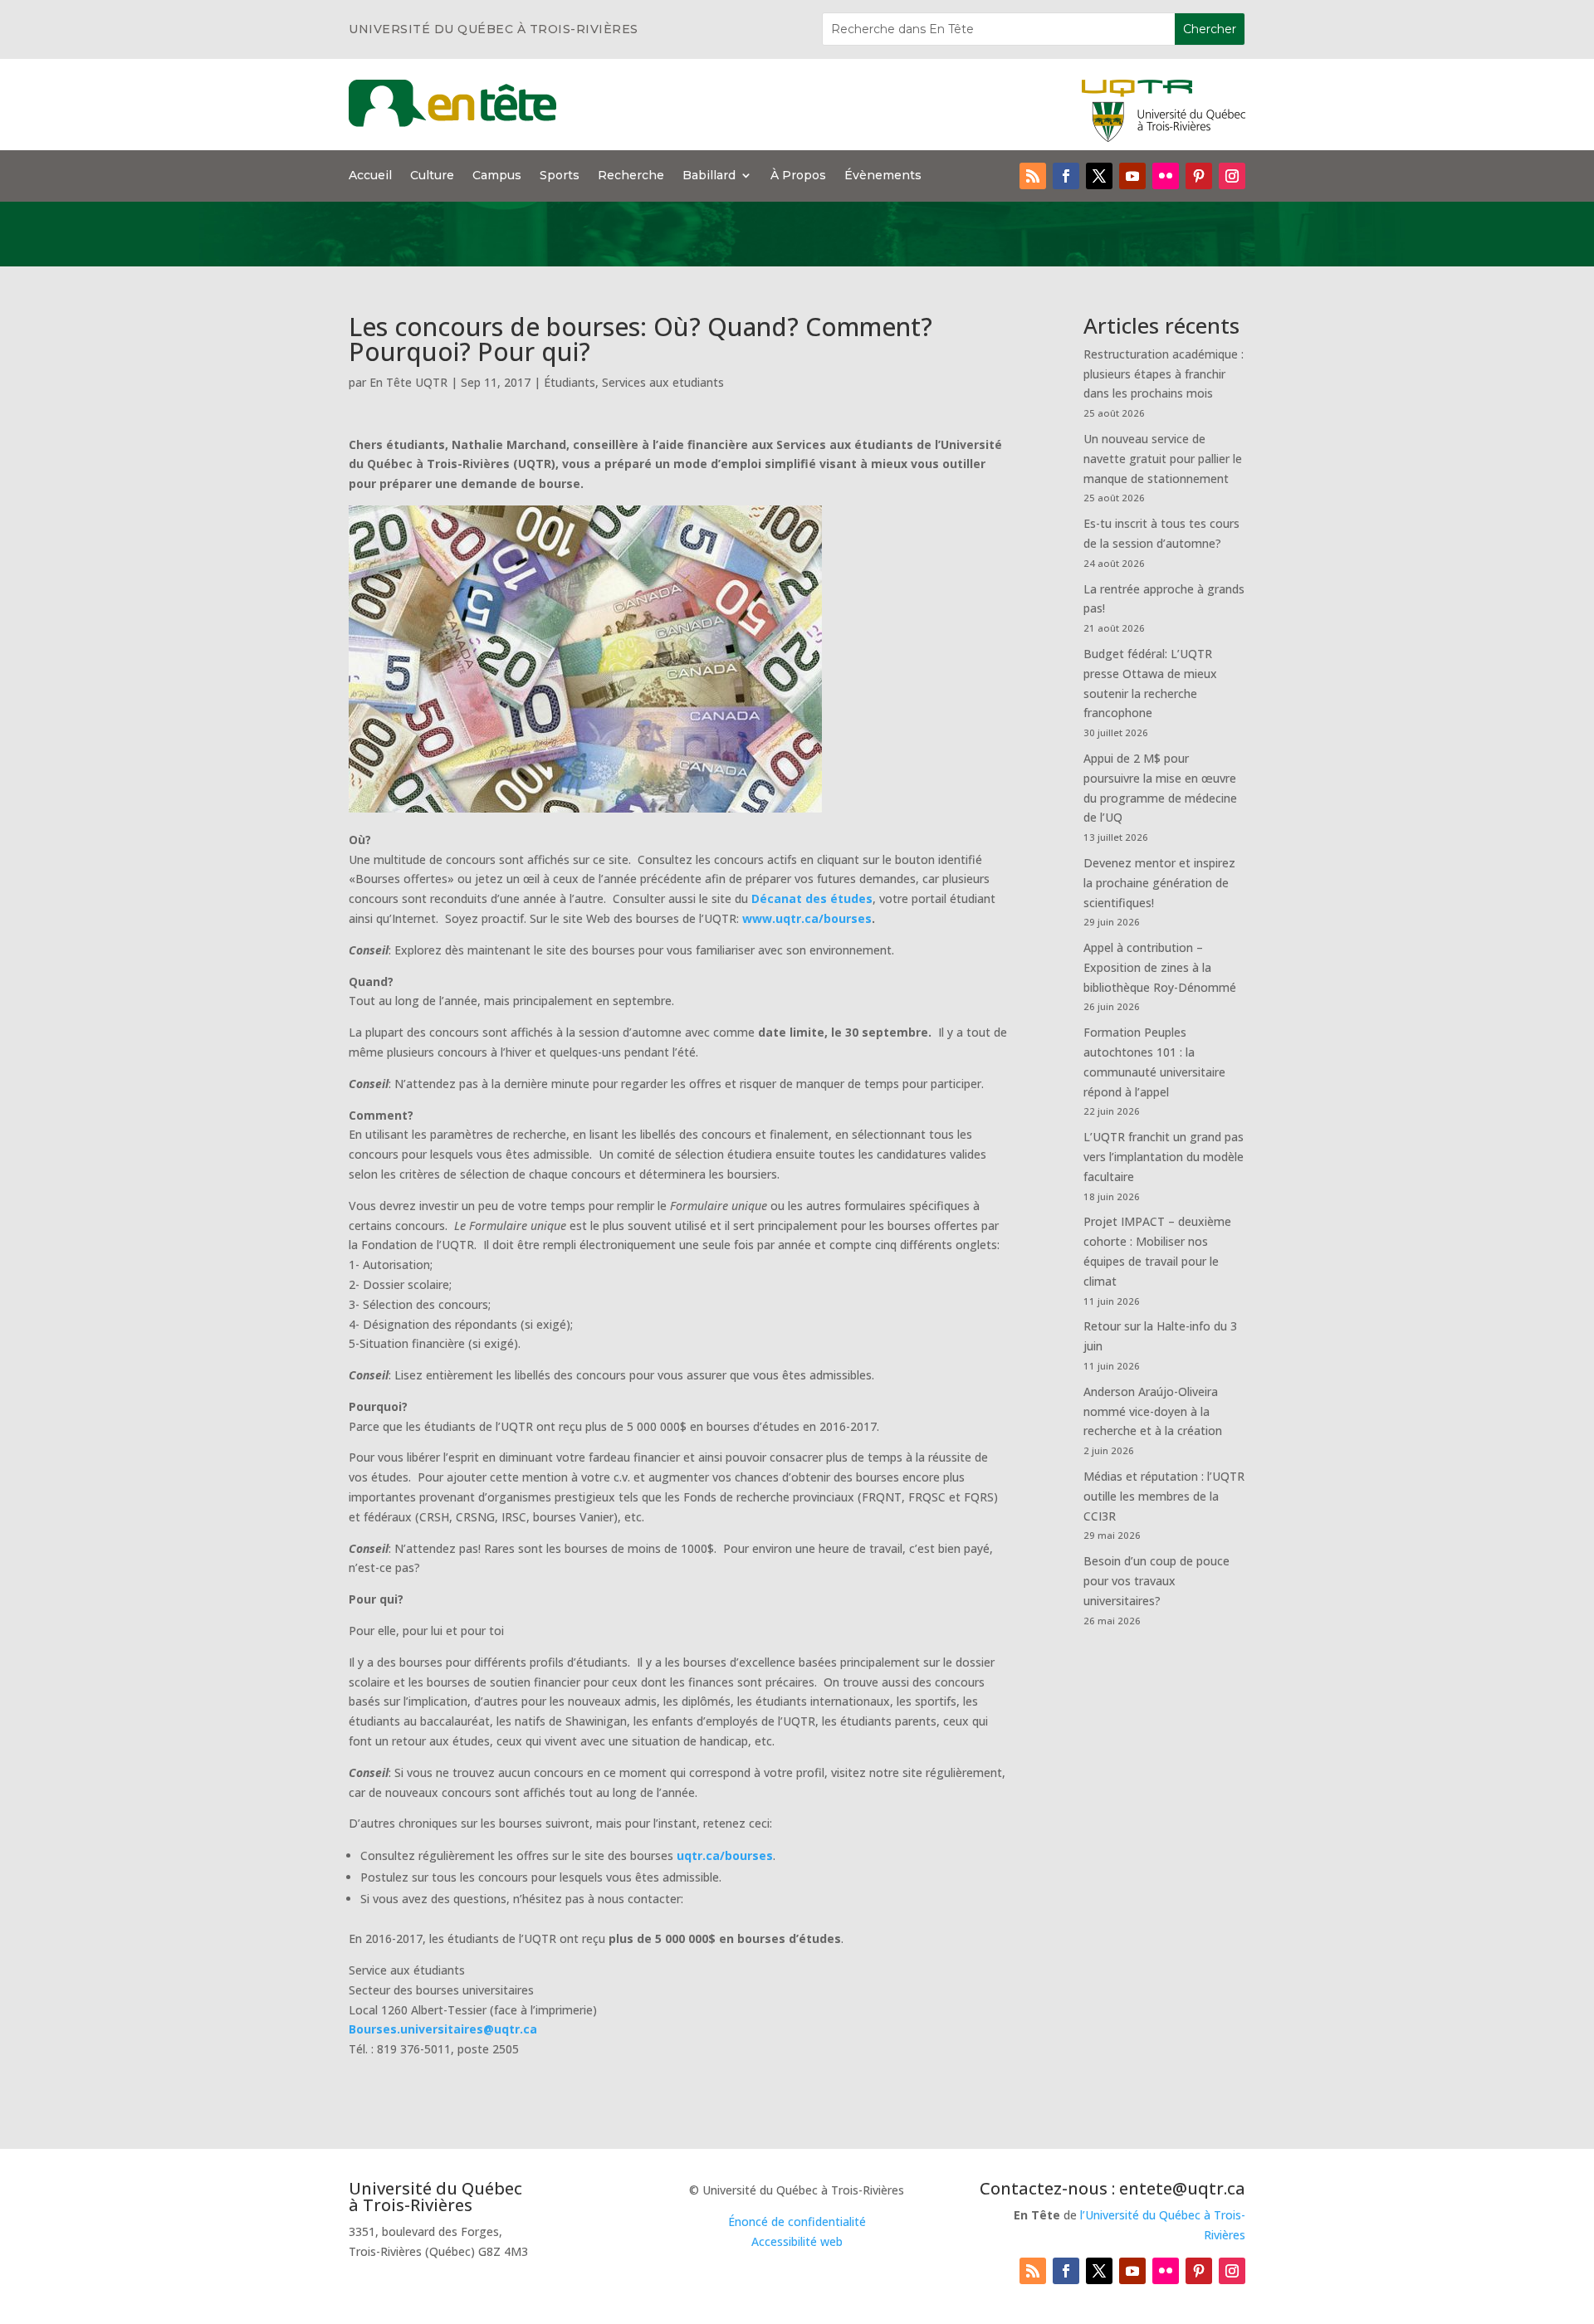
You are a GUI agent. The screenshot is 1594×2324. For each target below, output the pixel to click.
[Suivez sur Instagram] (1232, 176)
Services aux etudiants (663, 382)
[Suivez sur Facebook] (1066, 176)
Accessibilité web (797, 2241)
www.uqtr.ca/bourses (807, 918)
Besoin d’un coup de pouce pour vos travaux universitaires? (1156, 1581)
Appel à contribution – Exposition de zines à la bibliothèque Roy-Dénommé (1160, 967)
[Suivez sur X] (1099, 176)
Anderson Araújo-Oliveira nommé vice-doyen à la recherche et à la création (1153, 1411)
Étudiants (570, 382)
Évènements (883, 176)
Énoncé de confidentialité (797, 2221)
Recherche (631, 176)
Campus (497, 176)
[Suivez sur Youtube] (1132, 176)
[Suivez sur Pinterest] (1199, 176)
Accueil (370, 176)
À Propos (798, 176)
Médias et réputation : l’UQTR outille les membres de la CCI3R (1164, 1496)
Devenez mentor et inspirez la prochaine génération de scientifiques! (1159, 883)
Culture (432, 176)
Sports (560, 176)
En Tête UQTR (408, 382)
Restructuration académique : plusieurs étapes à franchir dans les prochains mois (1164, 374)
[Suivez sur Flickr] (1166, 176)
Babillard (709, 176)
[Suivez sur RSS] (1033, 176)
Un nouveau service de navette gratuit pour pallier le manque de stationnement (1163, 459)
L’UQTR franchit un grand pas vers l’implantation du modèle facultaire (1164, 1157)
